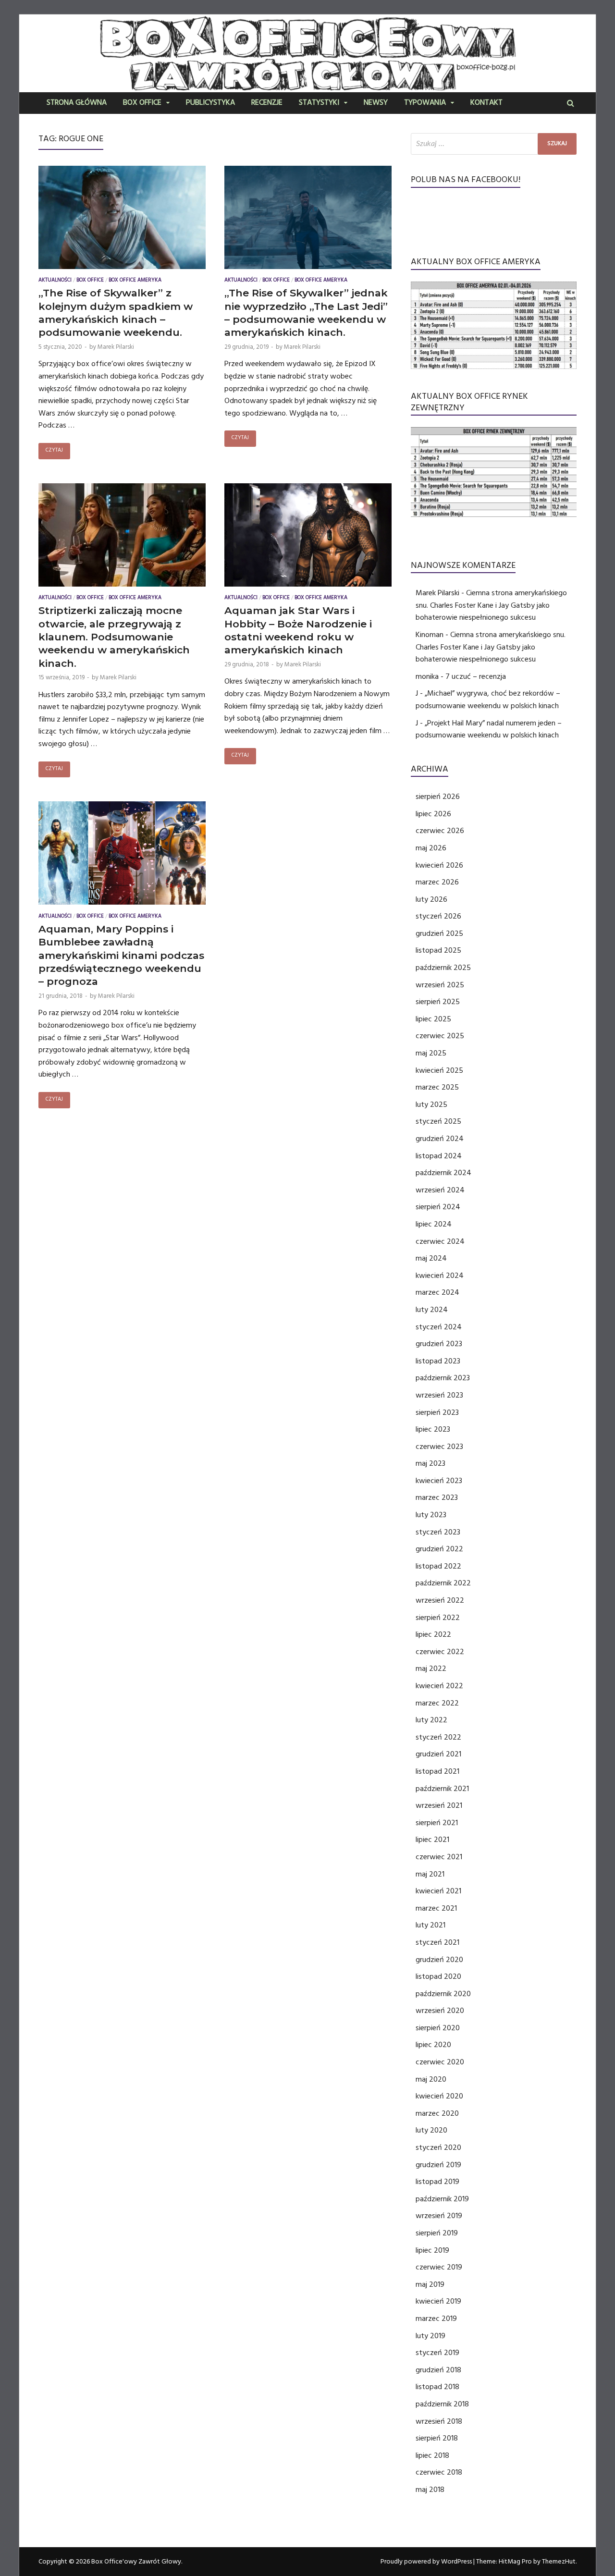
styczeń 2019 (437, 2353)
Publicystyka (210, 103)
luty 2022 (431, 1720)
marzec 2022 (437, 1703)
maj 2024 (431, 1258)
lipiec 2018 (432, 2455)
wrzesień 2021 (439, 1805)
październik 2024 (443, 1173)
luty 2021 (430, 1925)
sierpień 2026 (438, 797)
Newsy (376, 103)
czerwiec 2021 (439, 1857)
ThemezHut (559, 2562)
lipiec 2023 (433, 1429)
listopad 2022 (438, 1566)
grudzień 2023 (439, 1344)
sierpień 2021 (437, 1823)
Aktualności (55, 281)
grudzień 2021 (438, 1754)
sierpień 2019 (437, 2233)
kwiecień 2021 (438, 1891)
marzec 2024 (437, 1292)
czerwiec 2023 (439, 1447)
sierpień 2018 (437, 2438)
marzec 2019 (436, 2318)
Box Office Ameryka (135, 281)
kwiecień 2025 (439, 1070)
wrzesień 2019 (439, 2216)
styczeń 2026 (438, 916)
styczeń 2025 (438, 1121)
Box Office (142, 103)
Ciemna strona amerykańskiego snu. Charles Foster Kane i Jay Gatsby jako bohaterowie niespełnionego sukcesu (491, 605)
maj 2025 (431, 1053)
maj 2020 (431, 2079)
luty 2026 (431, 899)
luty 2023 (431, 1515)
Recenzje (267, 103)
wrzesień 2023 (439, 1395)
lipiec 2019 (432, 2250)
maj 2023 (430, 1463)
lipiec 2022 (433, 1634)
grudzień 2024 (440, 1139)
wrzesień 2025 (440, 985)
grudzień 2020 (439, 1960)
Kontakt (486, 103)
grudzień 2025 (439, 933)
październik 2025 (443, 968)
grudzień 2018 (438, 2370)
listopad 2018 (437, 2387)
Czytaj (54, 451)
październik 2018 (442, 2404)
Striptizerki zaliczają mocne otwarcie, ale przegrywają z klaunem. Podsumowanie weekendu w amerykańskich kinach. (114, 637)
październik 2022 (443, 1583)
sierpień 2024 (438, 1207)
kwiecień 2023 (439, 1481)
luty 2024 (432, 1310)
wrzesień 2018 (439, 2421)
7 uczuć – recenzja (476, 676)
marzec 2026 (437, 882)
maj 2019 (430, 2284)
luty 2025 (431, 1104)
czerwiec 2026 (440, 831)
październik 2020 (443, 1994)
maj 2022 (431, 1668)
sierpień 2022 (438, 1618)
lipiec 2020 (433, 2045)
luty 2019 (430, 2336)
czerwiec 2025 (440, 1036)
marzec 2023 (437, 1497)
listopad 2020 (438, 1976)
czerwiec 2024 (440, 1241)
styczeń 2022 (438, 1737)
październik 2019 (442, 2199)
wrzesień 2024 (440, 1190)
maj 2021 (430, 1874)
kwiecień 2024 (440, 1276)
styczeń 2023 (438, 1532)
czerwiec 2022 (440, 1652)
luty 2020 (431, 2130)
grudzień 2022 (439, 1549)
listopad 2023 (438, 1361)
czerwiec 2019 (439, 2267)
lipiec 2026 (433, 814)
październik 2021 (442, 1789)
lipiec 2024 (434, 1224)
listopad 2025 (438, 950)
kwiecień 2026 (439, 865)
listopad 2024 (439, 1156)
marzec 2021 (436, 1908)
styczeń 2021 (437, 1942)
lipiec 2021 (432, 1840)
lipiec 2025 (433, 1019)
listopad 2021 (437, 1771)
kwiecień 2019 (438, 2301)
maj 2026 (431, 848)
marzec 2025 (437, 1087)
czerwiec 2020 (440, 2062)
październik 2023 (443, 1378)
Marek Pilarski (116, 347)
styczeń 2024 (439, 1327)
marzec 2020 (437, 2113)
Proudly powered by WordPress (426, 2562)
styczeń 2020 (438, 2147)
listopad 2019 (437, 2182)
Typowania (425, 103)
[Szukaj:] (494, 144)
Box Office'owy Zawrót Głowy (136, 2562)
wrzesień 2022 (440, 1600)
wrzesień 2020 (440, 2011)
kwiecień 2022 (439, 1686)
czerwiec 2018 (439, 2472)
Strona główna (77, 103)
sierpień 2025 (438, 1002)
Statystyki (319, 103)
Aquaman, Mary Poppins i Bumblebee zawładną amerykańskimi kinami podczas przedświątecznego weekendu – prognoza (121, 955)
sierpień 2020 (438, 2028)
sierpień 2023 (437, 1412)
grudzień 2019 (438, 2165)
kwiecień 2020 (439, 2096)
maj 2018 (430, 2490)
